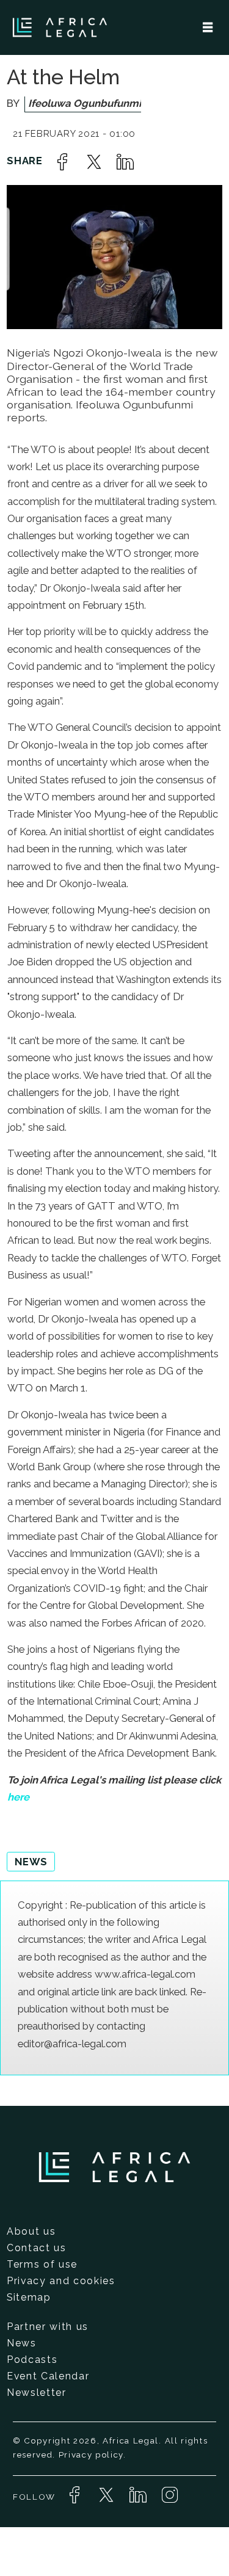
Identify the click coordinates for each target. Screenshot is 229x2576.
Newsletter (37, 2393)
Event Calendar (48, 2376)
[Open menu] (208, 27)
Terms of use (42, 2264)
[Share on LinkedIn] (125, 162)
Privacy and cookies (61, 2281)
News (22, 2343)
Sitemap (29, 2297)
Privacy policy (91, 2454)
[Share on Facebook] (62, 162)
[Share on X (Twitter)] (94, 162)
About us (31, 2231)
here (18, 1797)
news (31, 1862)
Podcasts (32, 2360)
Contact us (37, 2248)
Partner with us (48, 2327)
